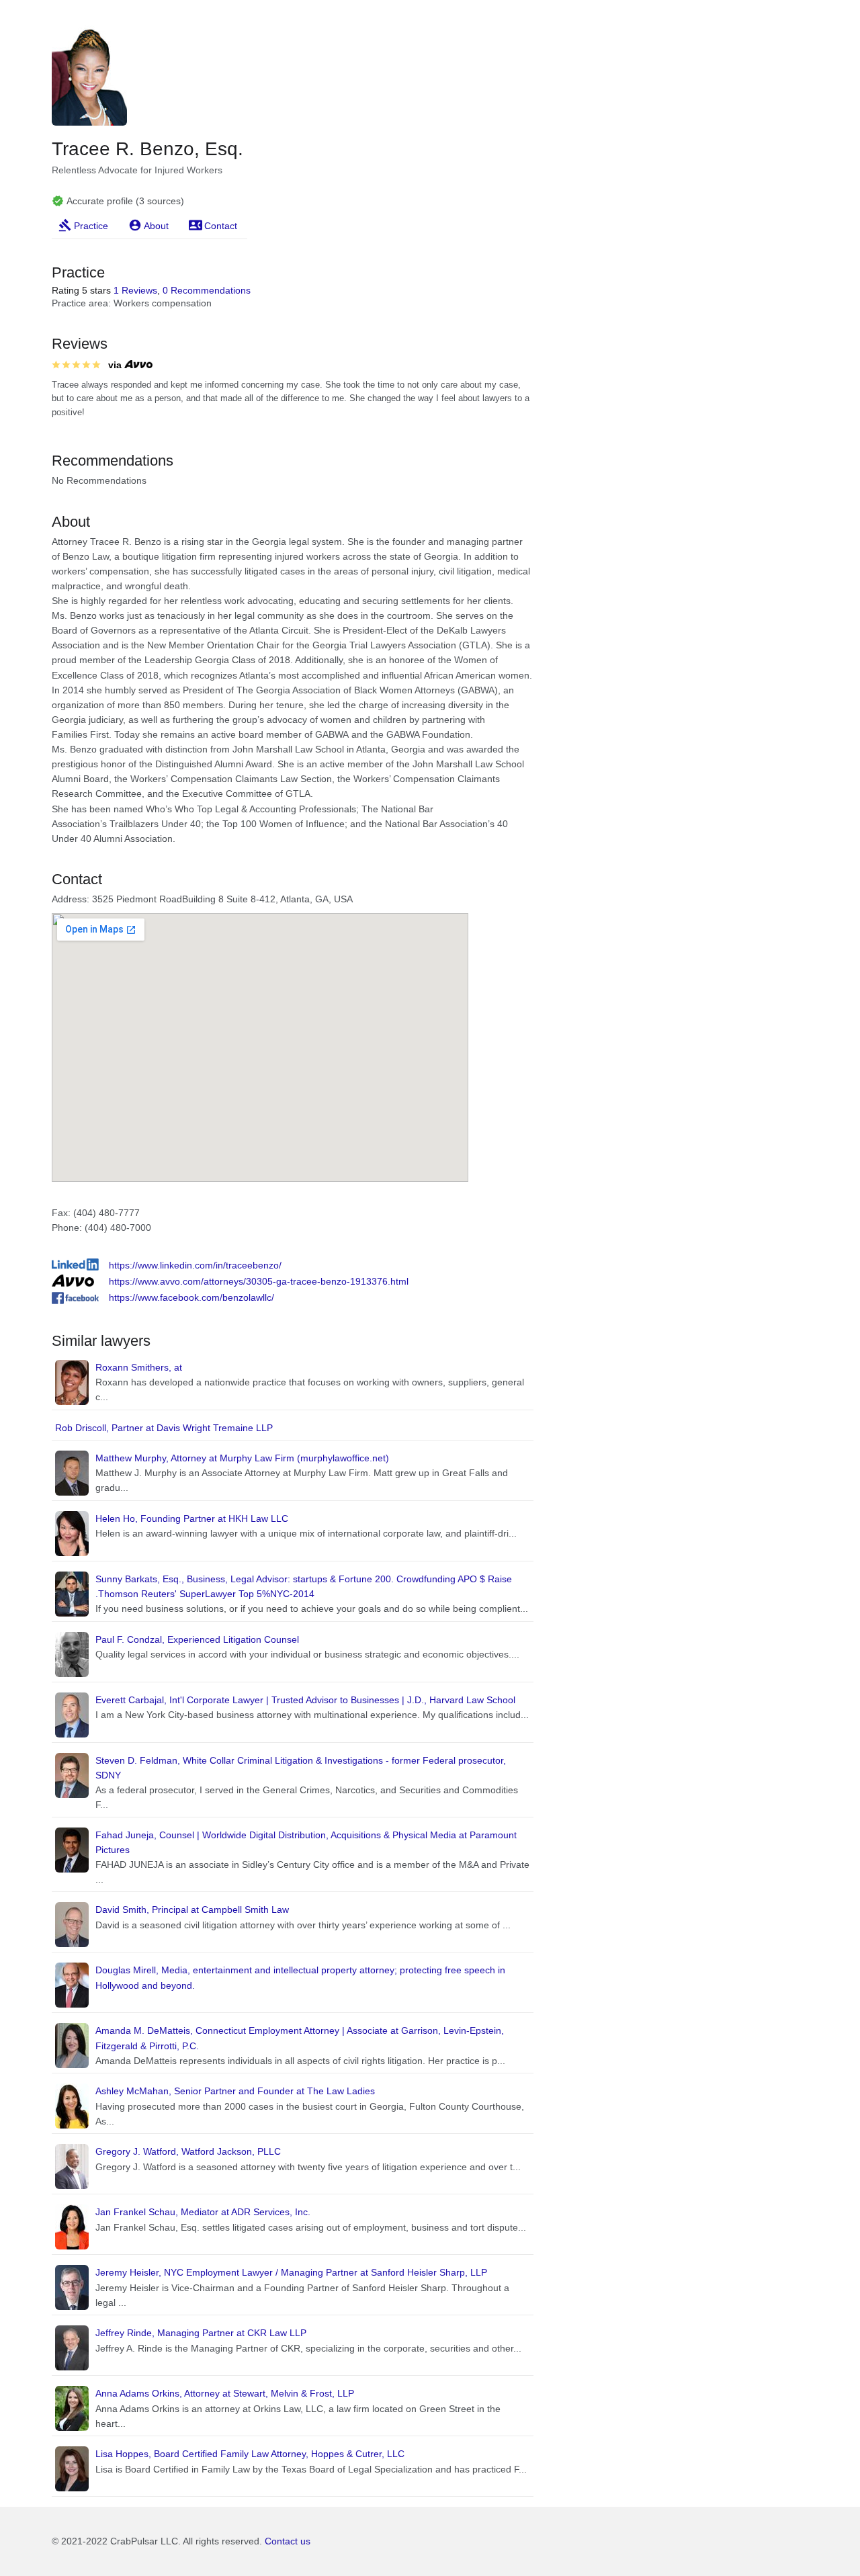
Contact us (288, 2541)
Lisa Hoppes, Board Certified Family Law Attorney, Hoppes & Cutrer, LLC (250, 2454)
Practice (91, 226)
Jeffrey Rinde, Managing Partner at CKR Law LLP (201, 2333)
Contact (221, 226)
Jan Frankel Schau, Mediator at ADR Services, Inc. (203, 2212)
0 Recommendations (207, 290)
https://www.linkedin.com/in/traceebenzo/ (195, 1265)
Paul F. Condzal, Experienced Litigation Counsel (197, 1639)
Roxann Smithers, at (139, 1367)
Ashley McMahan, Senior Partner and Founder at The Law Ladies (235, 2091)
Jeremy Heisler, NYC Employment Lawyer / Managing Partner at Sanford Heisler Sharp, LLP (291, 2272)
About (156, 226)
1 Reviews (135, 290)
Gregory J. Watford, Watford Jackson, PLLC (188, 2151)
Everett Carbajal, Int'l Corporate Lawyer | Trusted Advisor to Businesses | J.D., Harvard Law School (305, 1700)
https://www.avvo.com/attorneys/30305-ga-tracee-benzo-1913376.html (259, 1281)
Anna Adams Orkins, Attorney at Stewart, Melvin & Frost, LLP (225, 2393)
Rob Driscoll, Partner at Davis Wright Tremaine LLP (164, 1428)
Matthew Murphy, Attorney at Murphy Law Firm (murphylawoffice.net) (242, 1458)
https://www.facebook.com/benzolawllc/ (191, 1297)
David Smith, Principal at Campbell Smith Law (192, 1909)
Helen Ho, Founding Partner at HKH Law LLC (192, 1518)
